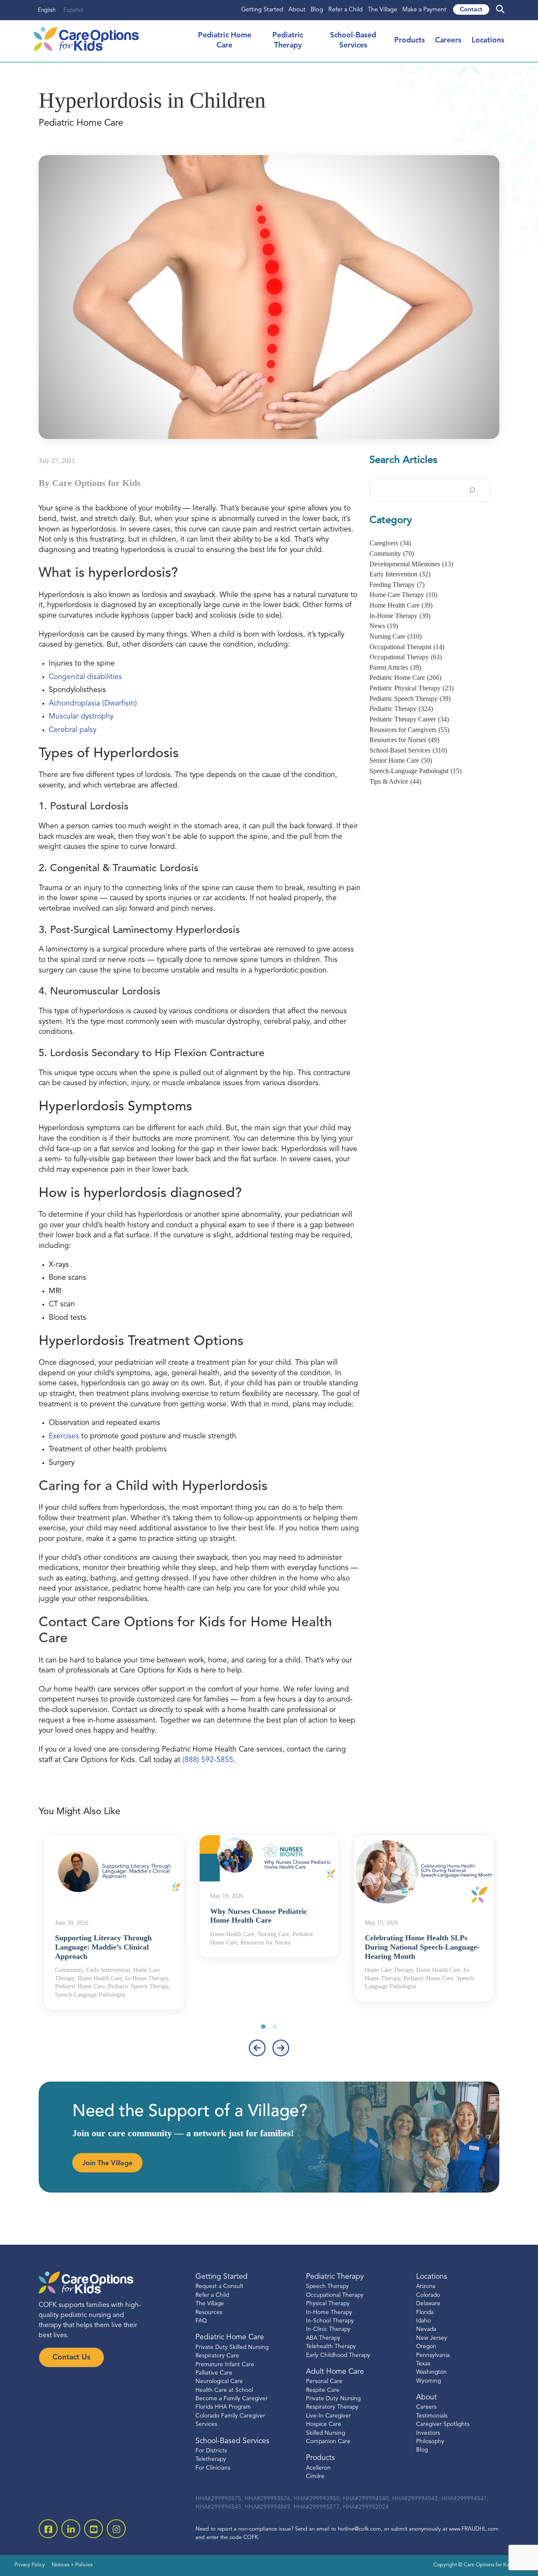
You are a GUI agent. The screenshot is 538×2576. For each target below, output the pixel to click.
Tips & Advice (395, 781)
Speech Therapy (327, 2287)
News (384, 626)
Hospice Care (324, 2424)
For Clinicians (213, 2468)
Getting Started (262, 10)
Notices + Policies (72, 2565)
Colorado (428, 2295)
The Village (382, 10)
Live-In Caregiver (328, 2416)
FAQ (201, 2321)
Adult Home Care (335, 2372)
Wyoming (429, 2381)
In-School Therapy (330, 2321)
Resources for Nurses (404, 740)
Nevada (426, 2329)
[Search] (472, 490)
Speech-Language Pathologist (415, 771)
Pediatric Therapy (401, 709)
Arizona (426, 2287)
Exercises (64, 1436)
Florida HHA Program (223, 2407)
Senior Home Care (401, 760)
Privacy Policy (30, 2565)
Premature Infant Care (225, 2365)
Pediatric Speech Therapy (410, 699)
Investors (428, 2433)
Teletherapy (211, 2459)
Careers (448, 41)
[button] (263, 2027)
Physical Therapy (328, 2304)
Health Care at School (224, 2390)
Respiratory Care (217, 2356)
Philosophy (430, 2442)
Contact (471, 10)
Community (392, 554)
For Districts (211, 2451)
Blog (317, 10)
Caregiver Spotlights (443, 2424)
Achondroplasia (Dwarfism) (93, 704)
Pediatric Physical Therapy (411, 688)
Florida (425, 2313)
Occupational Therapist (407, 647)
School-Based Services (408, 750)
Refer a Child (345, 10)
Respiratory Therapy (332, 2407)
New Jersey (432, 2338)
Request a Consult (219, 2287)
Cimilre (315, 2477)
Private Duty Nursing (333, 2399)
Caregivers (390, 543)
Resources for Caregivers (409, 730)
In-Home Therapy (400, 616)
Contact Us (71, 2358)
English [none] (47, 10)
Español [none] (73, 10)
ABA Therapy (323, 2338)
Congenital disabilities (85, 677)
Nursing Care (396, 636)
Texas (423, 2364)
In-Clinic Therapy (328, 2329)
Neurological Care (219, 2382)
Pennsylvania (433, 2355)
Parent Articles (395, 667)
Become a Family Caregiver (232, 2399)
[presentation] (257, 2048)
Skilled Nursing (326, 2433)
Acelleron (318, 2468)
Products (410, 41)
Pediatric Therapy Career (409, 719)
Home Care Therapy (403, 595)
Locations (488, 41)
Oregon (426, 2347)
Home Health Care (401, 605)
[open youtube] (94, 2529)
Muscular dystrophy (81, 717)
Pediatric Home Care (405, 678)
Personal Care (324, 2382)
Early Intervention (400, 574)
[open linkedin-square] (71, 2529)
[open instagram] (116, 2529)
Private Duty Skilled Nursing (232, 2347)
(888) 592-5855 (208, 1760)
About (297, 10)
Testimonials (432, 2416)
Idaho (423, 2321)
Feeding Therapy (397, 585)
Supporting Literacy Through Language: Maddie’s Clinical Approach (103, 1947)
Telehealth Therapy (331, 2347)
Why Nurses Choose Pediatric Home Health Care (259, 1916)
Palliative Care (214, 2373)
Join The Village (107, 2164)
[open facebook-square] (48, 2529)
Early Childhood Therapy (338, 2355)
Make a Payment (424, 10)
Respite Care (323, 2390)
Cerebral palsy (73, 730)
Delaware (428, 2304)
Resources (209, 2313)
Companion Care (328, 2442)
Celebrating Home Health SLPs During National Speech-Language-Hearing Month (422, 1947)
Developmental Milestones (411, 564)
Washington (431, 2372)
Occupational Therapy (406, 657)
